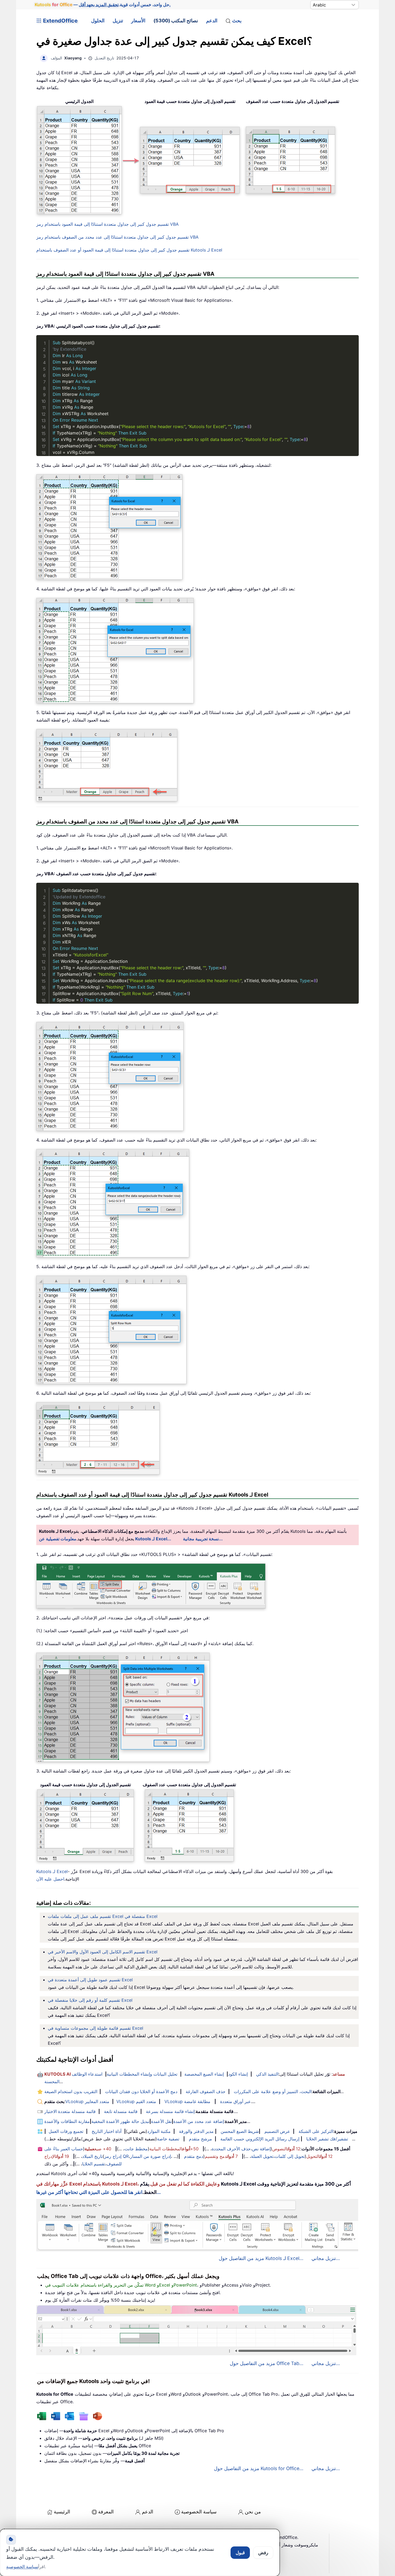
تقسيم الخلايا (94, 2164)
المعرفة (106, 2512)
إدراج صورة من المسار (150, 2156)
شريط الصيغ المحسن (240, 2131)
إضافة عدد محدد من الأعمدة (199, 2121)
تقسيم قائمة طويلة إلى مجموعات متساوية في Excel (96, 2028)
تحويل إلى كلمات (290, 2156)
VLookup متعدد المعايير (87, 2101)
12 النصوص (286, 2149)
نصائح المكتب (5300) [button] (176, 21)
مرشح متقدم (200, 2139)
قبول (240, 2553)
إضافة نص (261, 2149)
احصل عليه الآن (50, 1879)
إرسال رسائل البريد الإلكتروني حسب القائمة (260, 2139)
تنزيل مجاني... (326, 2258)
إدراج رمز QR (116, 2156)
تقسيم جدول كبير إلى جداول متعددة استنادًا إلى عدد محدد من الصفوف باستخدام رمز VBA (117, 237)
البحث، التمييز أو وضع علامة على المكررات (273, 2091)
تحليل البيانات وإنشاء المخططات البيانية (142, 2074)
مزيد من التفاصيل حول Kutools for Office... (259, 2468)
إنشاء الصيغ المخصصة (204, 2074)
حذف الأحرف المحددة (231, 2149)
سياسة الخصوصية (199, 2512)
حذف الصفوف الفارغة (206, 2091)
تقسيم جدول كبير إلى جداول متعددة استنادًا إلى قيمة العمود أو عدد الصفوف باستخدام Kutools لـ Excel (129, 250)
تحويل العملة (262, 2156)
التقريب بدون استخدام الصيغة (71, 2091)
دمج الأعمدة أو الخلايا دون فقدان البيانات (141, 2091)
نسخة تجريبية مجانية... (203, 1539)
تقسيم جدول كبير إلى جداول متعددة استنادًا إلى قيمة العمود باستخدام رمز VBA (107, 224)
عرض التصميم (277, 2131)
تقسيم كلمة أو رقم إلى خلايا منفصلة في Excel (90, 2000)
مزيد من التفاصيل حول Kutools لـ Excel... (261, 2258)
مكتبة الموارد (159, 2131)
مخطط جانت (136, 2149)
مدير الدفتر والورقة (196, 2131)
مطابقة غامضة (197, 2101)
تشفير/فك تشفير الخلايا (327, 2139)
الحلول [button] (98, 21)
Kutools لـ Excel (52, 1871)
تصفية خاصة (168, 2139)
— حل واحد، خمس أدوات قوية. (103, 5)
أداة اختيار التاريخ (107, 2131)
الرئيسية (62, 2512)
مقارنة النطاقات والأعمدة (67, 2121)
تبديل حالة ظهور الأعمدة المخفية (120, 2121)
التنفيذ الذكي (267, 2074)
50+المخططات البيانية (174, 2149)
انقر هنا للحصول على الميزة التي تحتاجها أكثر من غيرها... (98, 2192)
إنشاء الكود (238, 2074)
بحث (237, 21)
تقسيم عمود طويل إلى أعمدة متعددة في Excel (90, 1980)
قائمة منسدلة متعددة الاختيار (70, 2111)
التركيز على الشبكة (316, 2131)
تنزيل (118, 21)
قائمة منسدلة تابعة (121, 2111)
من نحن (253, 2512)
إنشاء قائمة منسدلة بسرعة (170, 2111)
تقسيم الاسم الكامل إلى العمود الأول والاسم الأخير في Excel (103, 1952)
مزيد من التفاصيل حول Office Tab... (267, 2363)
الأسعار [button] (138, 21)
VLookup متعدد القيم (136, 2101)
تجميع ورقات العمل (66, 2131)
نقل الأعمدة (161, 2121)
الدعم (212, 21)
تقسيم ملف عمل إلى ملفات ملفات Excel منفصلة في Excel (103, 1916)
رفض (263, 2553)
